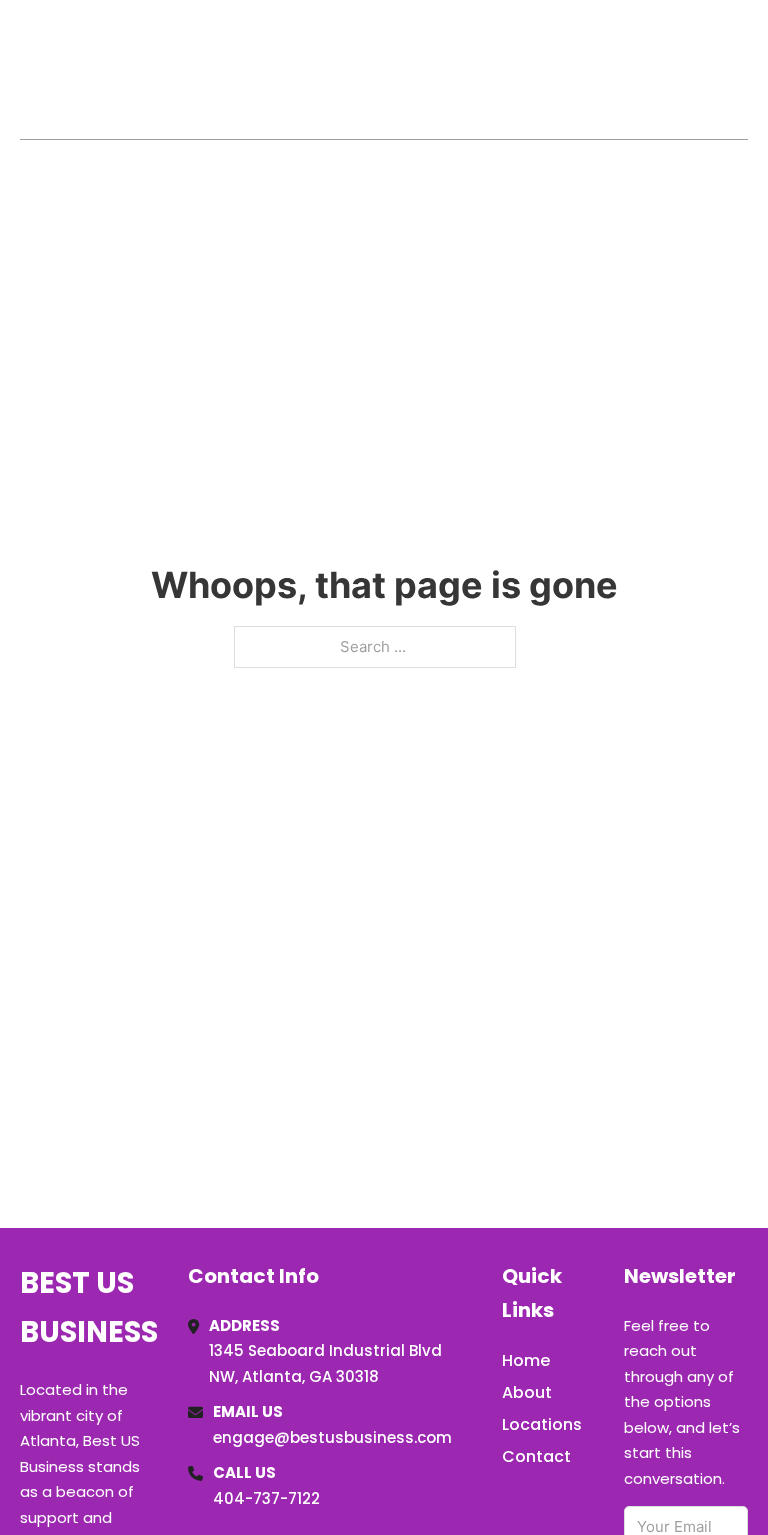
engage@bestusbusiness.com (332, 1437)
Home (516, 69)
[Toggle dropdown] (741, 69)
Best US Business (96, 68)
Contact (536, 1456)
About (527, 1392)
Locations (606, 69)
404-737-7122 (266, 1498)
